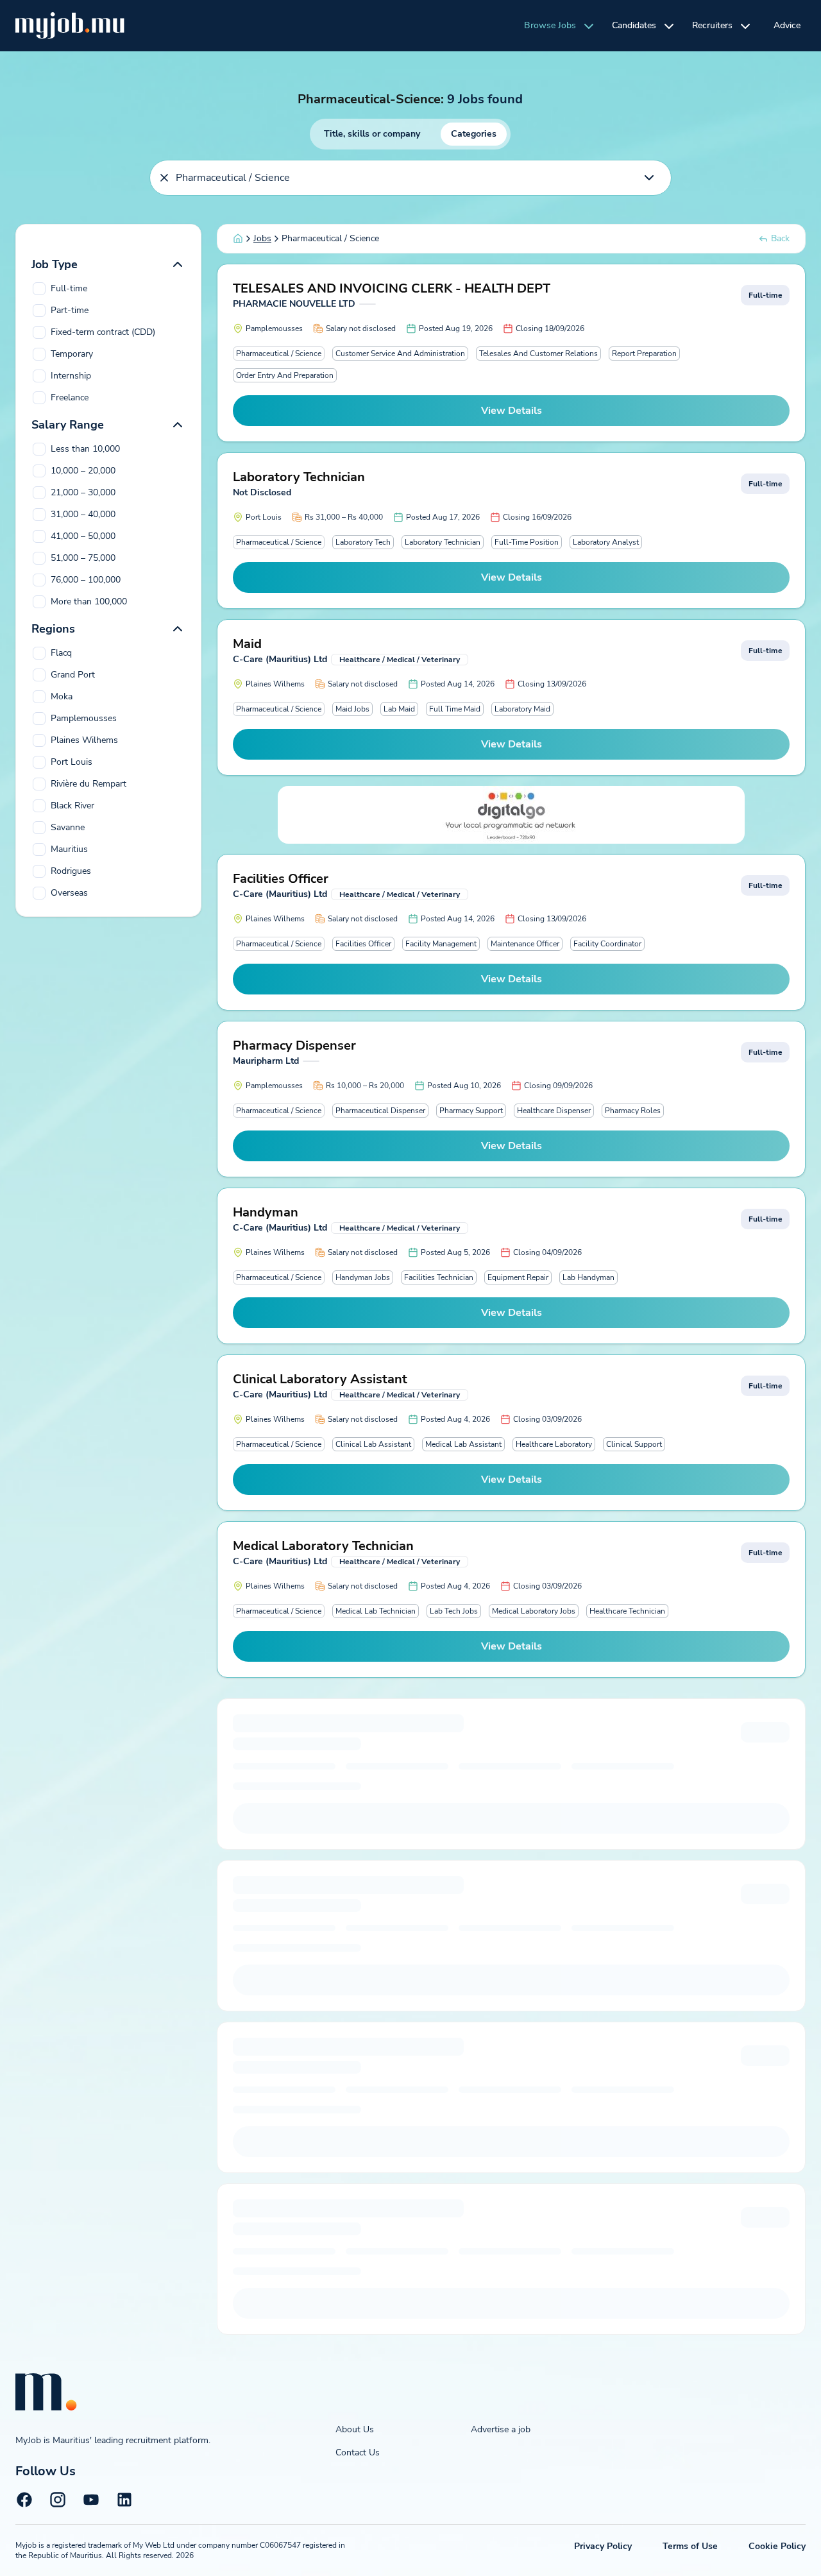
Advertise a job (501, 2429)
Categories (474, 134)
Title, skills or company (372, 134)
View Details (512, 411)
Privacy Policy (603, 2546)
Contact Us (358, 2452)
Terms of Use (690, 2546)
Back (780, 238)
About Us (355, 2429)
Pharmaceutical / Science (279, 354)
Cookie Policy (777, 2546)
